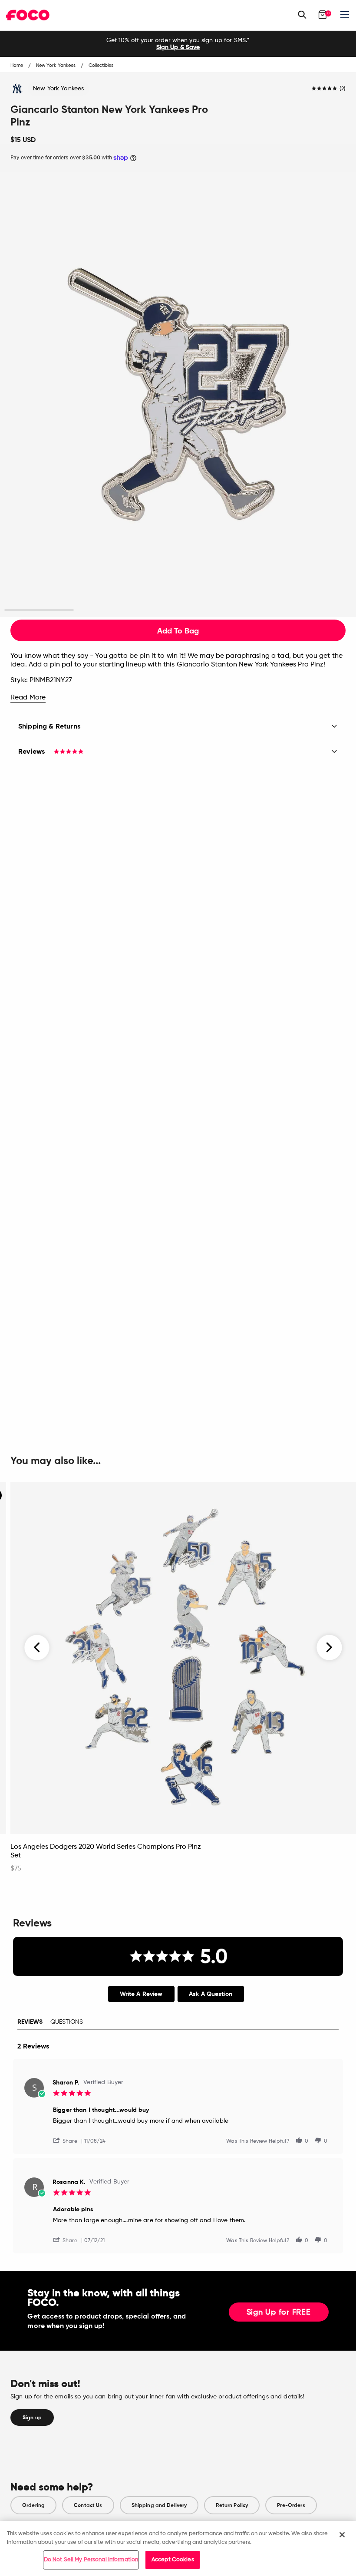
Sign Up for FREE (279, 2312)
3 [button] (178, 610)
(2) (343, 89)
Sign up (32, 2418)
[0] (323, 15)
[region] (178, 2548)
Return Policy (232, 2505)
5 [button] (317, 610)
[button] (69, 2140)
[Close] (342, 2535)
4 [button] (248, 610)
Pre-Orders (291, 2505)
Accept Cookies (173, 2560)
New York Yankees (58, 89)
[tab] (141, 1994)
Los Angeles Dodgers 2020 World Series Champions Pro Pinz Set (106, 1851)
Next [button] (329, 1647)
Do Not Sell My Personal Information (91, 2560)
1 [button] (39, 610)
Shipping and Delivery (159, 2505)
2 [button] (109, 610)
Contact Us (88, 2505)
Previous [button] (37, 1647)
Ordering (33, 2505)
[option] (178, 44)
